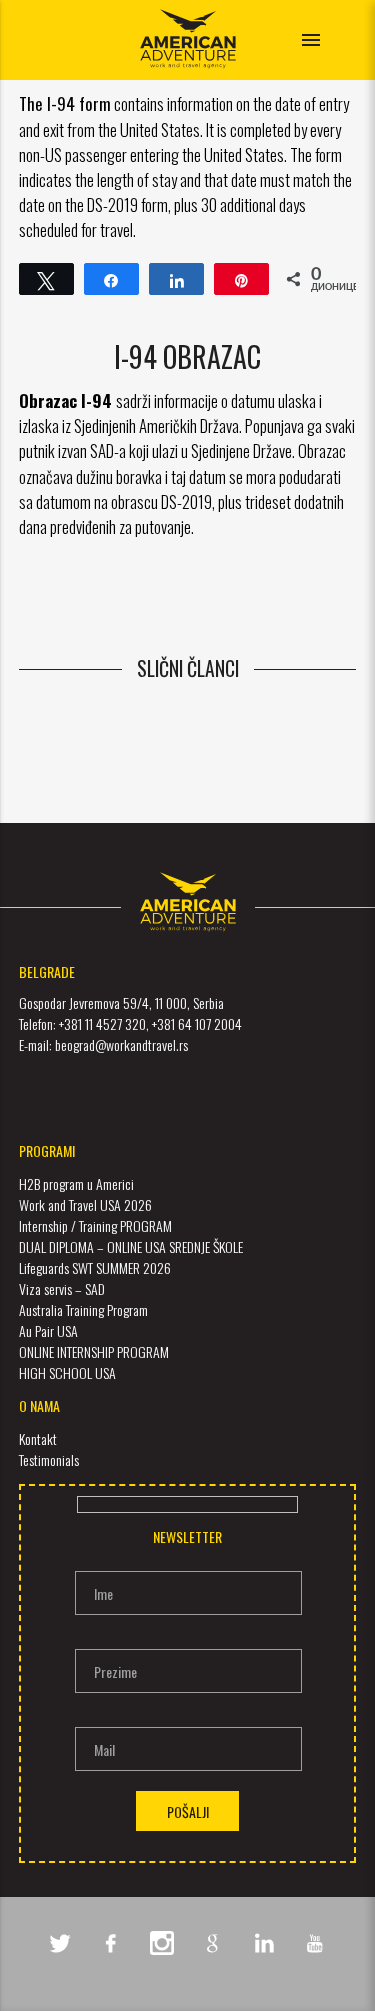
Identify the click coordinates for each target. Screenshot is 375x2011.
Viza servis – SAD (62, 1288)
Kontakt (38, 1438)
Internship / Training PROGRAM (95, 1225)
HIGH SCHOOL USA (67, 1372)
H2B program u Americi (76, 1183)
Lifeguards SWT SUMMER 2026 (95, 1267)
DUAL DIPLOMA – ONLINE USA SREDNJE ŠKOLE (131, 1246)
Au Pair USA (48, 1330)
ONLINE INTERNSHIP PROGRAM (94, 1351)
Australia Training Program (83, 1309)
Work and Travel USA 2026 (85, 1204)
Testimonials (49, 1459)
